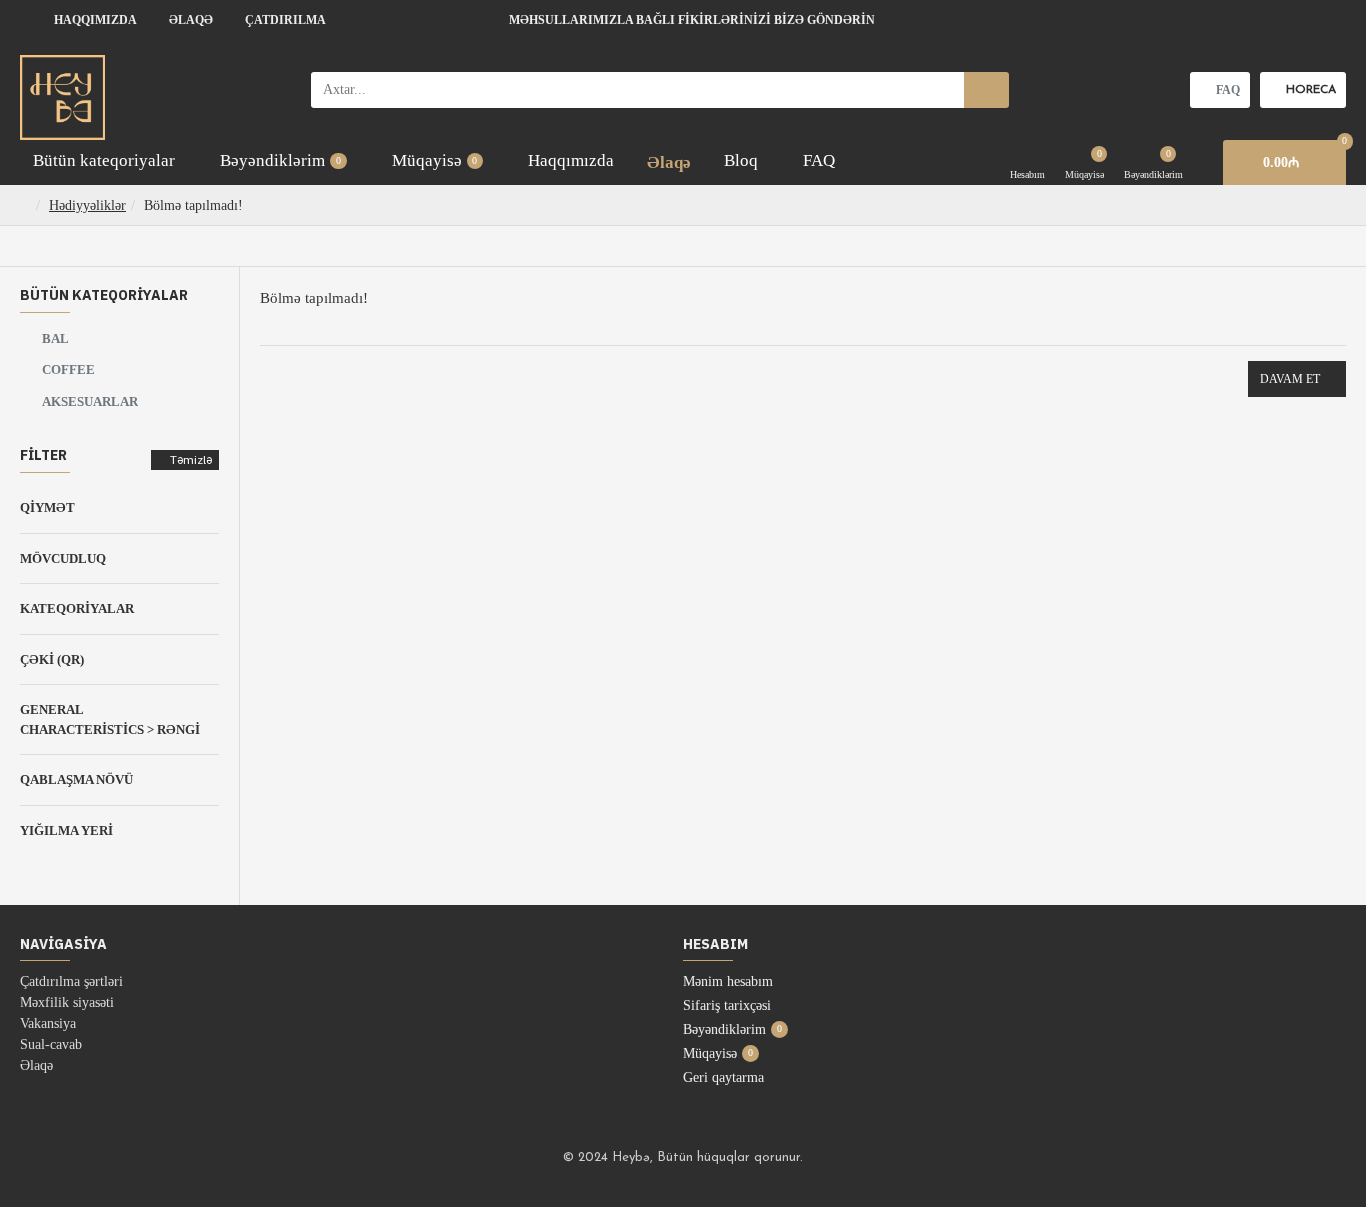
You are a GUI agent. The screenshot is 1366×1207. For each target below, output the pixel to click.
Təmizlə (191, 459)
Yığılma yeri (66, 830)
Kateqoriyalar (77, 608)
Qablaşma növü (76, 779)
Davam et (1290, 379)
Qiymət (47, 507)
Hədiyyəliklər (87, 205)
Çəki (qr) (52, 659)
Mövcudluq (63, 558)
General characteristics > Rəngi (110, 719)
